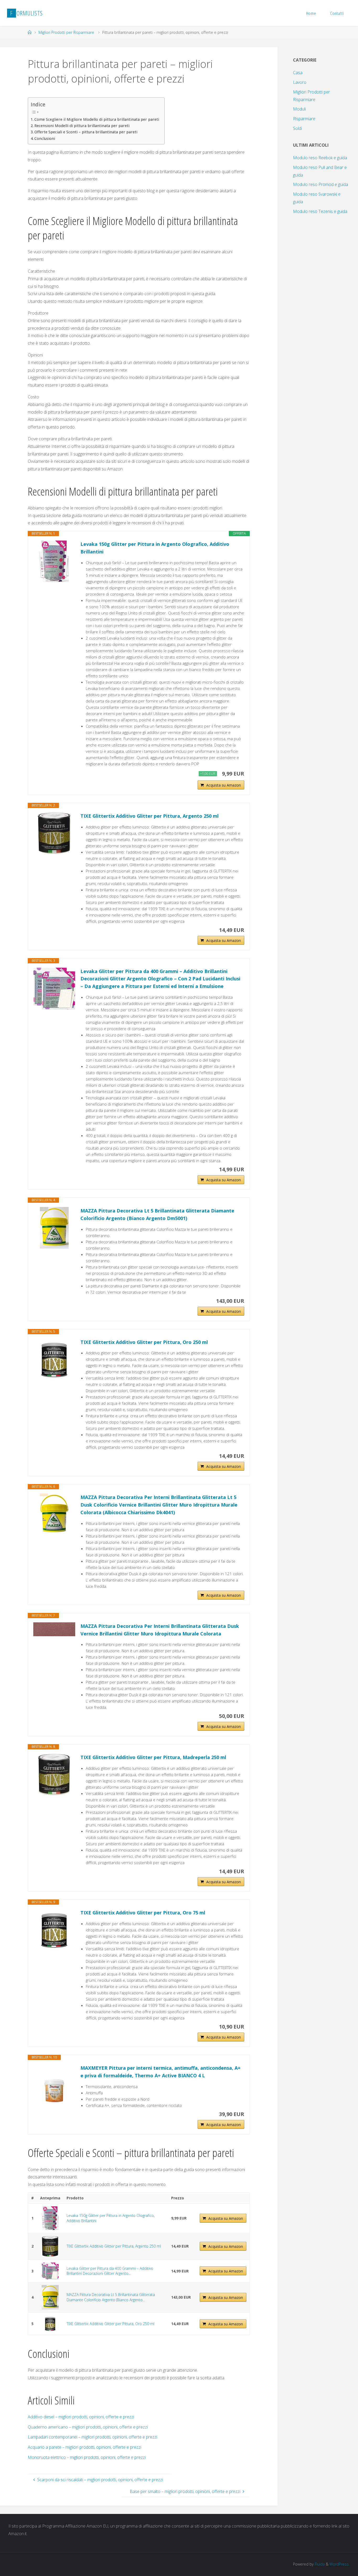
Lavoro (300, 82)
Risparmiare (304, 119)
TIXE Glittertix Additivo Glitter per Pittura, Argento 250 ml (150, 816)
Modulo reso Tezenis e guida (320, 211)
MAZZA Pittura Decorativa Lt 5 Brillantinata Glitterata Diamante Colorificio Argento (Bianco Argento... (111, 2297)
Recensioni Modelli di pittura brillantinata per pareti (82, 126)
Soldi (297, 128)
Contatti (337, 13)
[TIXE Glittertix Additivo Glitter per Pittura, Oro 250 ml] (54, 1359)
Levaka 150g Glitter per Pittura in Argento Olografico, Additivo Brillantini (155, 548)
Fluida (319, 2564)
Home (311, 13)
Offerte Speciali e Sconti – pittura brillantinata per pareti (86, 132)
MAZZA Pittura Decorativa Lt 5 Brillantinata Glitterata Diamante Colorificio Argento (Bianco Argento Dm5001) (157, 1214)
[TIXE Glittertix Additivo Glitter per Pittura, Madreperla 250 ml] (54, 1775)
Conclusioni (45, 138)
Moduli (299, 109)
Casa (298, 73)
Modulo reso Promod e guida (321, 184)
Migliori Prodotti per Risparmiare (66, 32)
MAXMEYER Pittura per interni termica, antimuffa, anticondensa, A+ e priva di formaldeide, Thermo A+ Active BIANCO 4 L (161, 2072)
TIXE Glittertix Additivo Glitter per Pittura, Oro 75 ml (143, 1913)
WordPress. (340, 2564)
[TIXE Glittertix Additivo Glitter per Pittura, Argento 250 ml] (54, 833)
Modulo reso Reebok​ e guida (320, 158)
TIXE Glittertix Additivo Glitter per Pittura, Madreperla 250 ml (153, 1757)
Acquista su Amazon (224, 785)
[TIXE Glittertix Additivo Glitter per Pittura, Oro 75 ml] (54, 1930)
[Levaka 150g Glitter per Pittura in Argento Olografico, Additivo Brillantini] (54, 561)
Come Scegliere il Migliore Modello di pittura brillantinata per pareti (97, 119)
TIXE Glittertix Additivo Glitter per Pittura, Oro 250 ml (144, 1342)
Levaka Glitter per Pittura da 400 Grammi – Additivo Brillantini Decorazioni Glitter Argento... (110, 2271)
